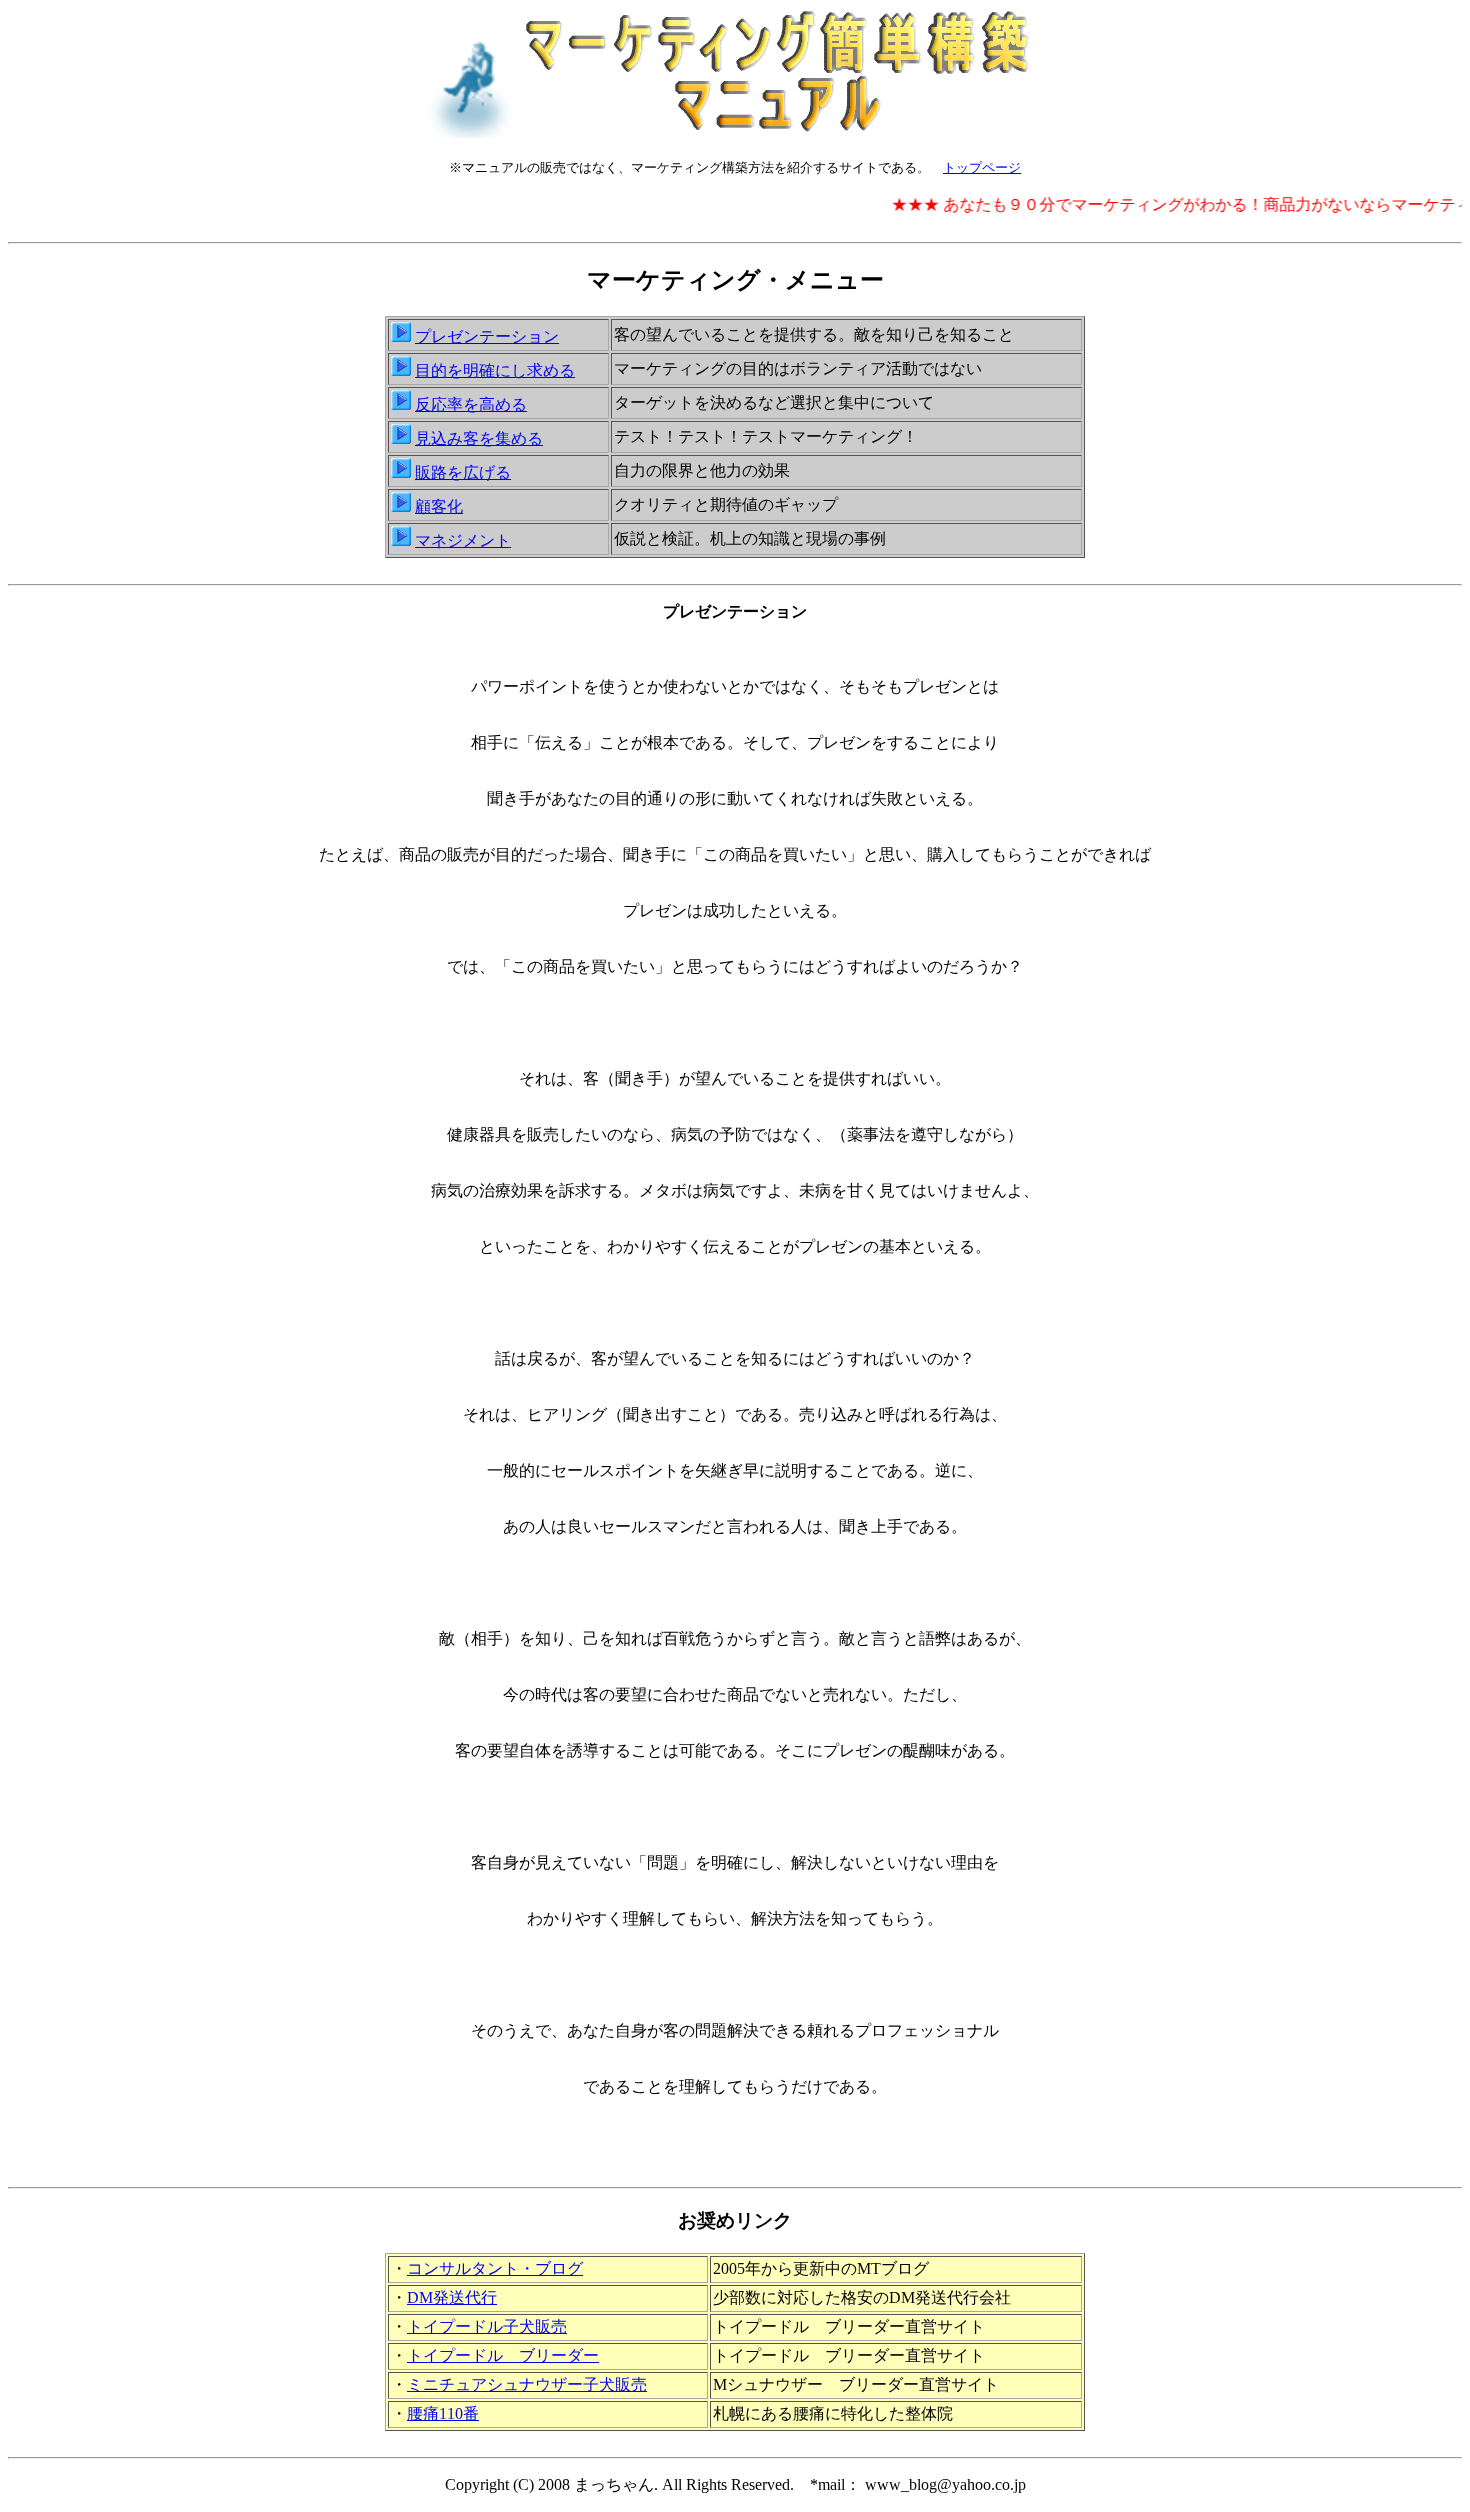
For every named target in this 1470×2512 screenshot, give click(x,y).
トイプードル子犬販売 (487, 2326)
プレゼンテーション (487, 336)
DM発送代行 (452, 2297)
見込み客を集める (479, 438)
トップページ (982, 167)
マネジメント (463, 540)
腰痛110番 (443, 2413)
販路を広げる (463, 472)
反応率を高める (471, 404)
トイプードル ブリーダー (503, 2355)
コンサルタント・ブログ (495, 2268)
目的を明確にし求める (495, 370)
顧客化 (439, 506)
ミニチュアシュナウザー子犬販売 (527, 2384)
